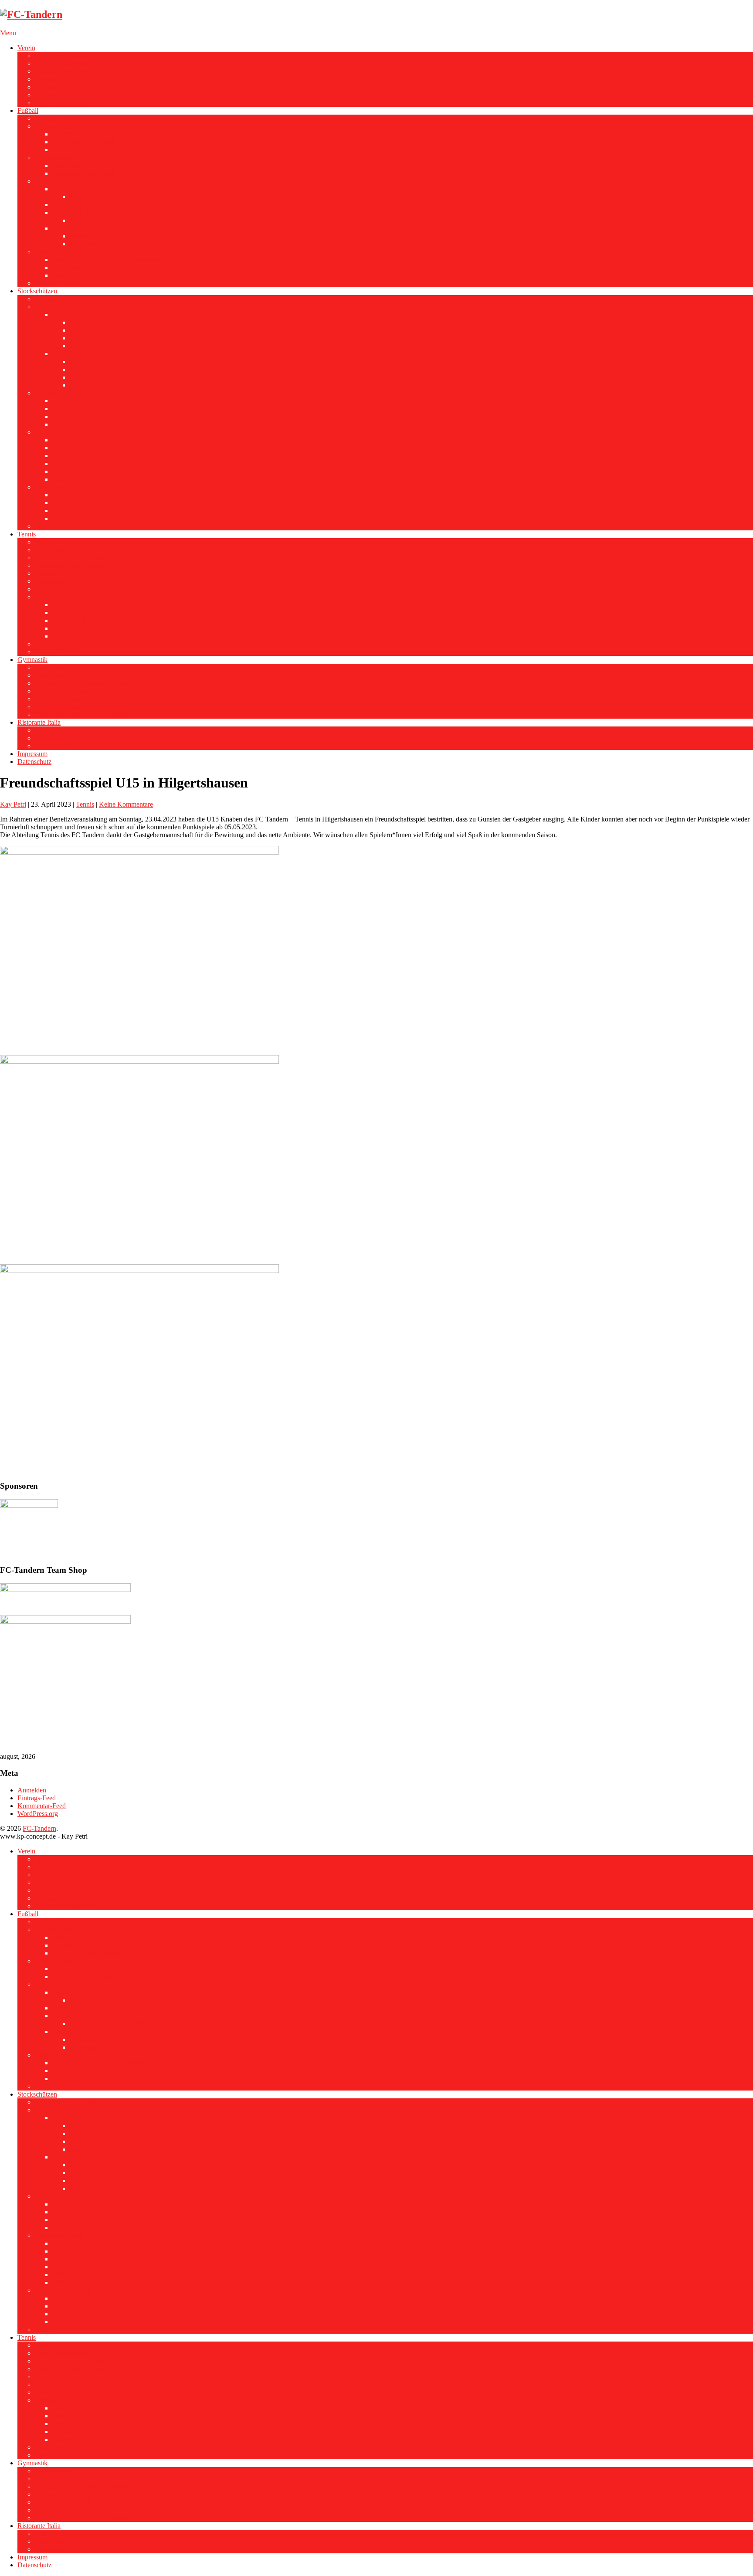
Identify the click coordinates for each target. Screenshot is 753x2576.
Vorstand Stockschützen (68, 299)
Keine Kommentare (126, 804)
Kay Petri (13, 804)
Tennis (27, 534)
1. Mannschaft (54, 126)
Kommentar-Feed (42, 1806)
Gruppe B (83, 330)
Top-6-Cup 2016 (75, 228)
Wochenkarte (53, 730)
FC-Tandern (39, 1828)
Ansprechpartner (58, 707)
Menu (8, 33)
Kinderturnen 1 (56, 667)
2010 (59, 424)
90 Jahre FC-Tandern (64, 56)
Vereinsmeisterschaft (63, 487)
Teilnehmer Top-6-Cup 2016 (109, 244)
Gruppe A (83, 322)
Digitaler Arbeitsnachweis (70, 558)
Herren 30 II (69, 620)
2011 (59, 416)
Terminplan (51, 581)
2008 (59, 479)
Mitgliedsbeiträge (59, 87)
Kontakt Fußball (57, 283)
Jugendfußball (54, 252)
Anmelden (32, 1790)
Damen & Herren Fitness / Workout (84, 683)
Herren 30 (66, 613)
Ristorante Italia (39, 722)
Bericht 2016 (88, 236)
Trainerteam (69, 134)
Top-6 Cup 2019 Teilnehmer (109, 197)
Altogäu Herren (56, 307)
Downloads (51, 589)
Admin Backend (58, 652)
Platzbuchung (54, 542)
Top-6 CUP (51, 181)
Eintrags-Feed (37, 1798)
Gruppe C (83, 338)
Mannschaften (54, 597)
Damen (62, 628)
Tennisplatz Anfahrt (62, 573)
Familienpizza (54, 746)
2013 (59, 401)
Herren (62, 605)
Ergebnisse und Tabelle (84, 142)
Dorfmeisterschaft (59, 432)
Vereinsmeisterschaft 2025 (71, 550)
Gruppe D (84, 346)
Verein (26, 48)
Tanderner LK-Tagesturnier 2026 (80, 644)
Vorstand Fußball (58, 118)
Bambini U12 (71, 636)
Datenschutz (34, 762)
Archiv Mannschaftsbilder (88, 150)
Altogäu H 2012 (75, 354)
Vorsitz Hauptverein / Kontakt (76, 63)
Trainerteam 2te (74, 165)
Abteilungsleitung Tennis (69, 565)
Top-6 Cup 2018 (75, 205)
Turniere (46, 393)
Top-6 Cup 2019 (75, 189)
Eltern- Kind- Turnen (64, 691)
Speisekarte (51, 738)
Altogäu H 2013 (75, 314)
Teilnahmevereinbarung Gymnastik (83, 714)
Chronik (46, 79)
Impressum (32, 754)
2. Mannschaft (54, 158)
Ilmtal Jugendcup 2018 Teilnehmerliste (105, 260)
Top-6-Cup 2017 (75, 212)
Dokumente (51, 95)
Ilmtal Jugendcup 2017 (84, 275)
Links (43, 526)
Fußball (28, 110)
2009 (59, 471)
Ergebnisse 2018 (75, 267)
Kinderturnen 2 (56, 675)
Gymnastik (32, 660)
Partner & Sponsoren (64, 71)
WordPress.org (38, 1814)
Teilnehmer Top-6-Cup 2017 (109, 220)
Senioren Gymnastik (63, 699)
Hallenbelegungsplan (64, 103)
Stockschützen (37, 291)
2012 (59, 409)
